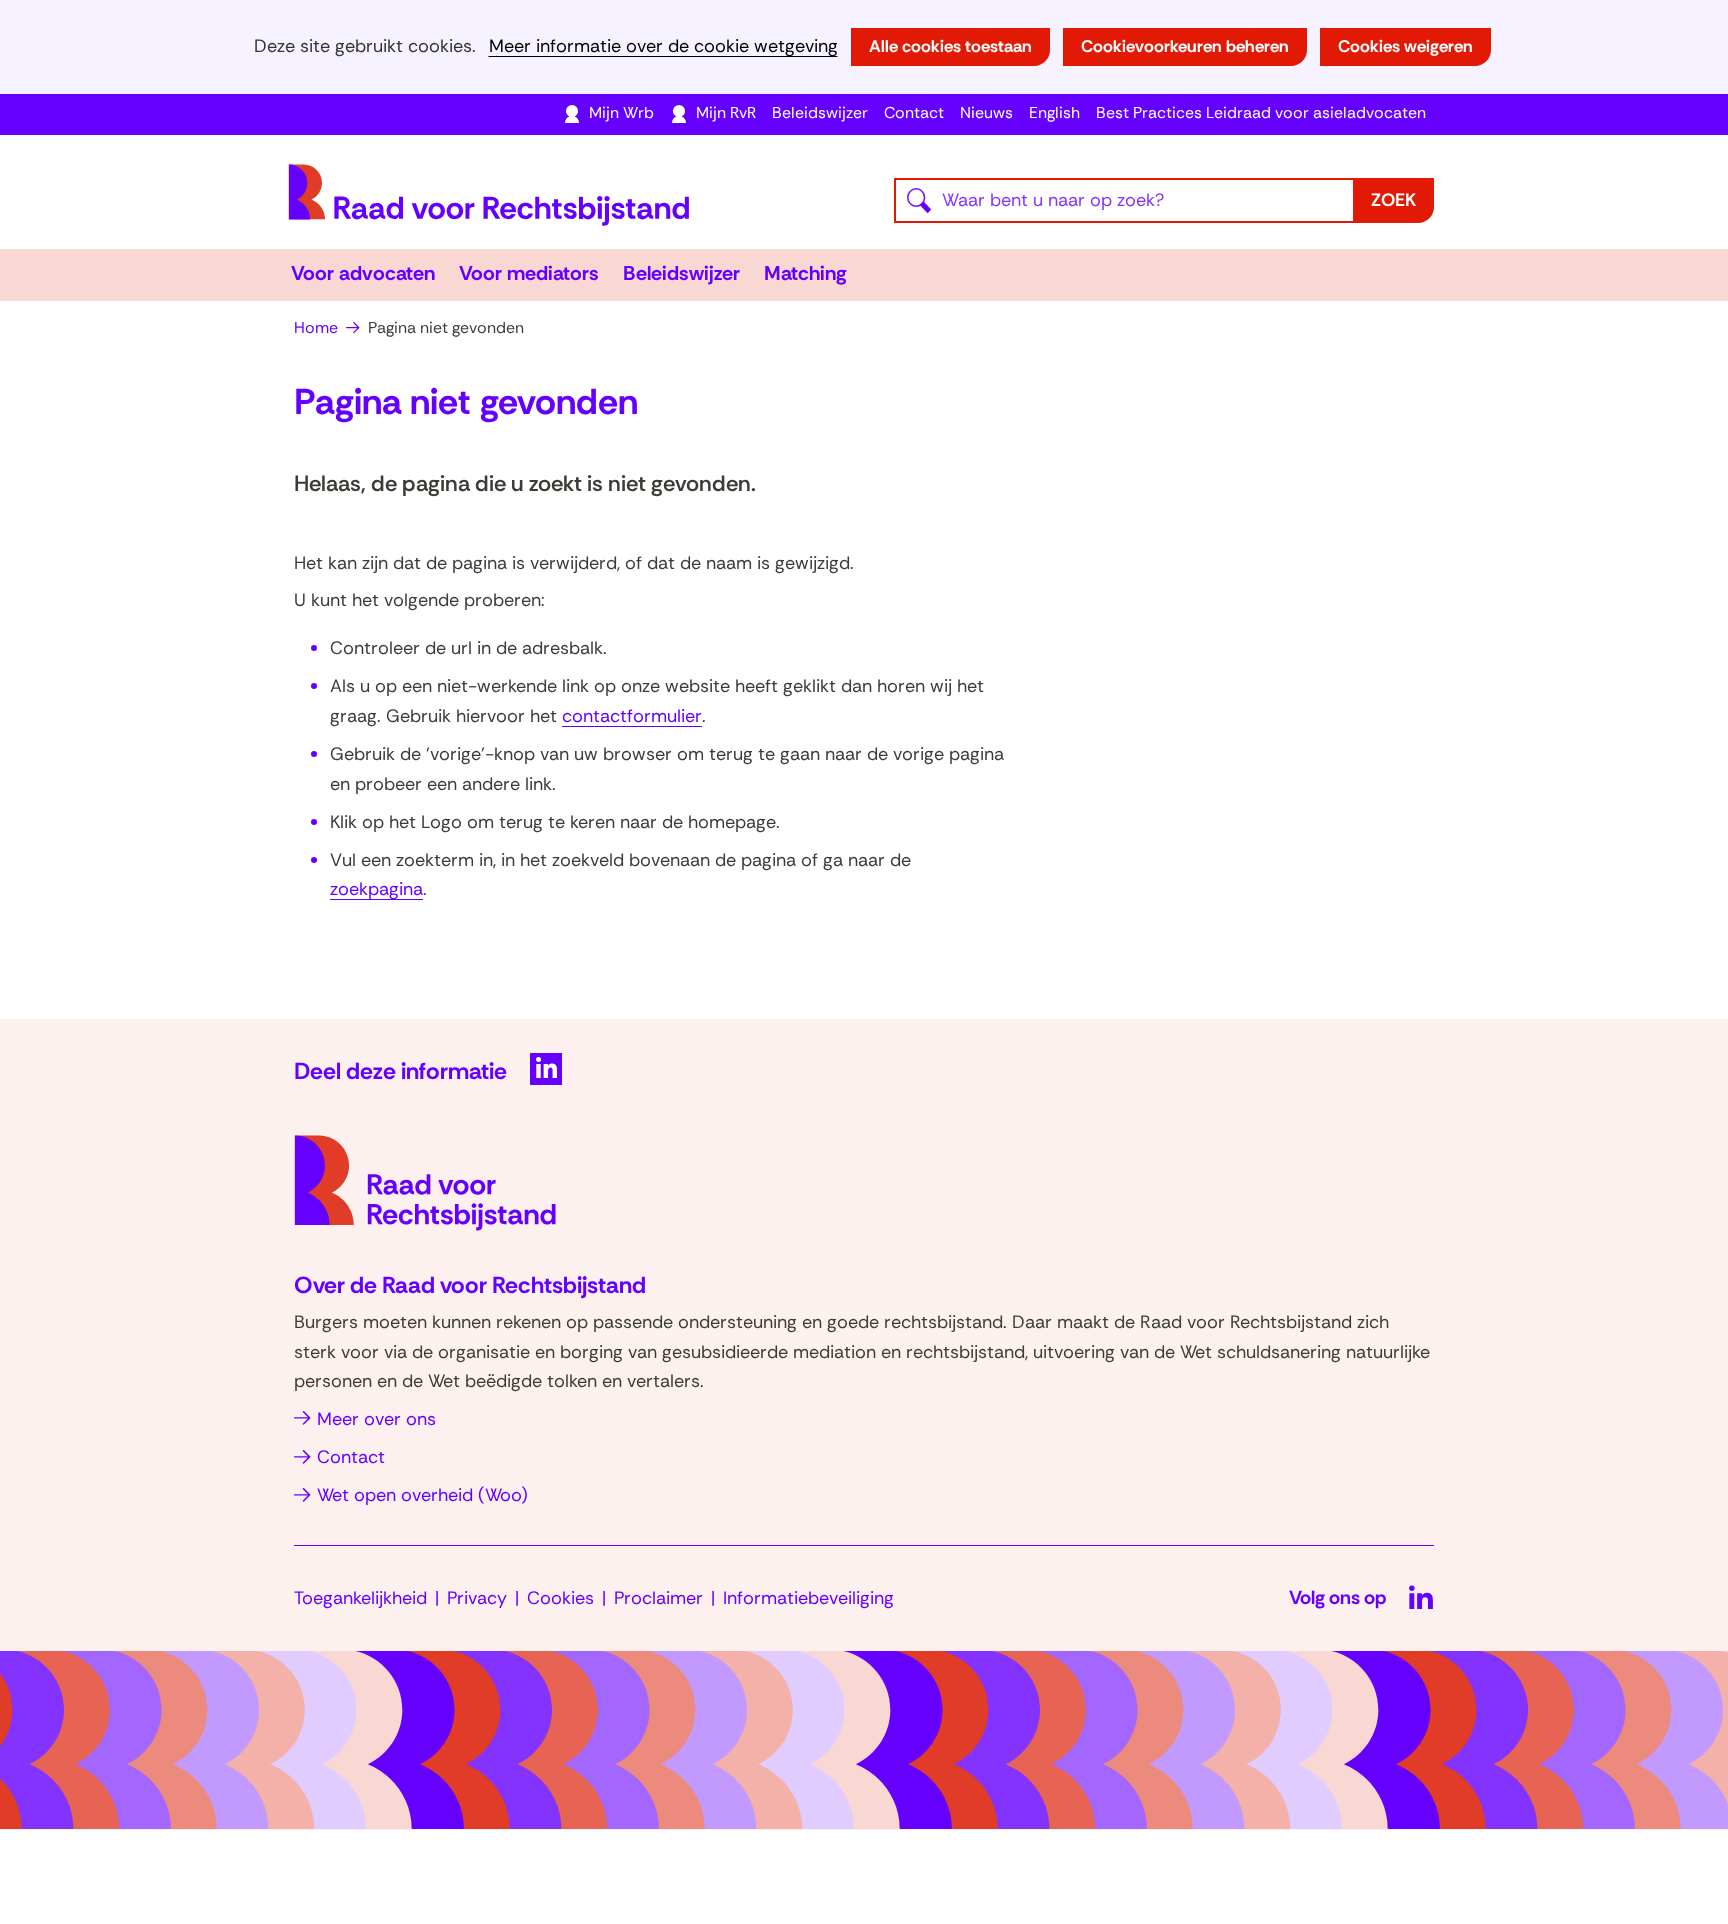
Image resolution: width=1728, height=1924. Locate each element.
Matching (805, 273)
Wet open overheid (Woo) (422, 1495)
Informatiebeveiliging (808, 1598)
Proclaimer (658, 1598)
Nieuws (986, 112)
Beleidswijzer (820, 112)
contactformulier (632, 716)
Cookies (560, 1598)
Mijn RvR (726, 112)
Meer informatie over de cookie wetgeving (663, 46)
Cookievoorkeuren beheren (1185, 46)
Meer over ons (376, 1419)
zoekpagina (376, 889)
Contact (914, 112)
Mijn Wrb (621, 112)
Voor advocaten (363, 273)
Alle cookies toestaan (950, 46)
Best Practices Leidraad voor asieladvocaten (1261, 112)
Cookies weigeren (1405, 46)
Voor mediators (529, 273)
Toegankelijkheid (360, 1598)
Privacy (477, 1598)
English (1054, 112)
